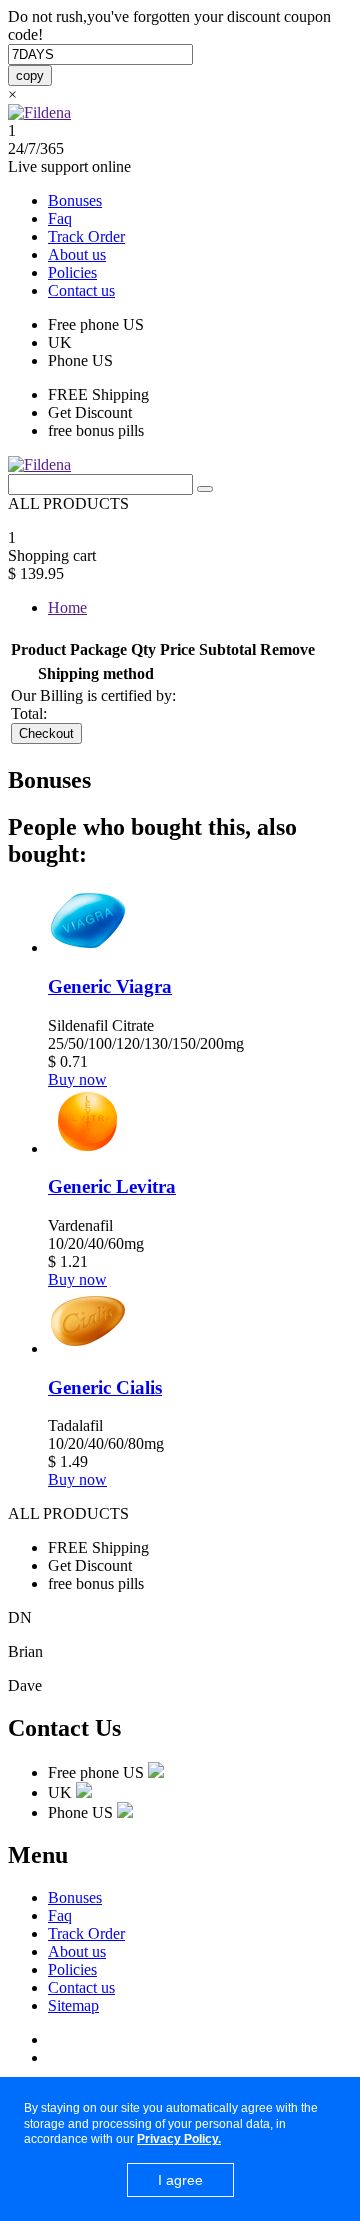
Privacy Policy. (179, 2139)
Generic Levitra (112, 1186)
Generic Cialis (105, 1387)
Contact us (81, 290)
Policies (72, 272)
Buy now (77, 1079)
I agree (180, 2180)
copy (30, 75)
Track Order (86, 236)
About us (77, 254)
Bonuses (75, 200)
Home (67, 607)
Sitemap (73, 2005)
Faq (60, 218)
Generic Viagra (110, 986)
